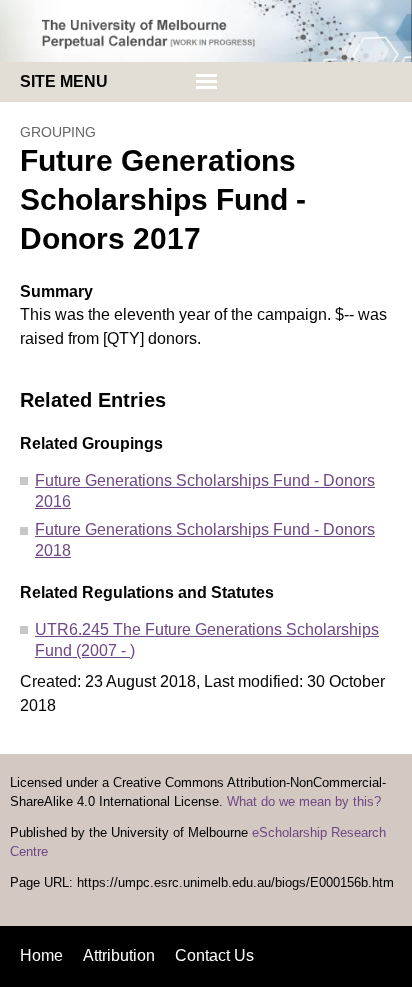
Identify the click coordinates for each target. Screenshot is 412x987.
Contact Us (214, 955)
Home (41, 955)
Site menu (64, 81)
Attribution (119, 955)
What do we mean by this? (304, 802)
